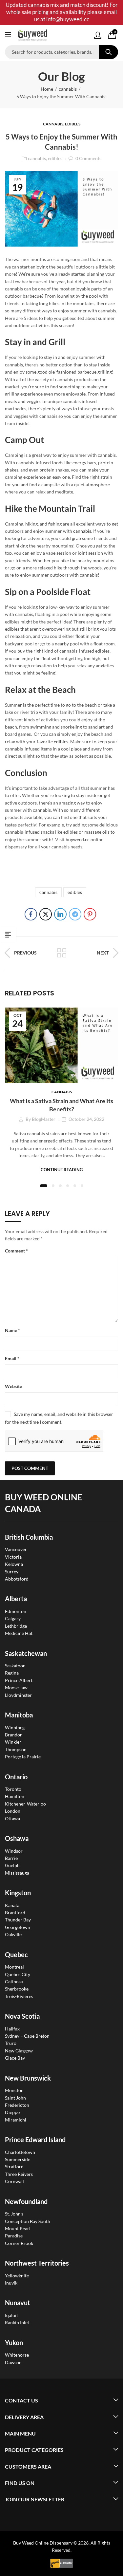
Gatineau (14, 1982)
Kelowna (14, 1564)
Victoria (13, 1557)
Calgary (13, 1618)
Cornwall (14, 2181)
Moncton (14, 2090)
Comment (16, 1251)
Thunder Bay (18, 1920)
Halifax (12, 2029)
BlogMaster (44, 1119)
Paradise (14, 2236)
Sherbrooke (17, 1989)
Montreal (14, 1967)
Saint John (15, 2098)
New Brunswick (28, 2078)
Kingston (18, 1893)
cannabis (68, 89)
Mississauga (17, 1873)
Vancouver (16, 1549)
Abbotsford (17, 1579)
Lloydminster (18, 1695)
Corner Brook (19, 2243)
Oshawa (17, 1838)
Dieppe (12, 2112)
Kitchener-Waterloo (25, 1804)
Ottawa (12, 1818)
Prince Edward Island (35, 2140)
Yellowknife (17, 2276)
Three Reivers (19, 2174)
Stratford (14, 2167)
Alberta (16, 1599)
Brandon (14, 1735)
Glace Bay (15, 2058)
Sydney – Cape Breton (27, 2036)
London (13, 1811)
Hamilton (15, 1796)
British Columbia (29, 1537)
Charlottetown (20, 2152)
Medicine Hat (19, 1633)
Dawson (13, 2362)
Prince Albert (19, 1680)
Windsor (14, 1851)
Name (12, 1330)
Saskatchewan (26, 1653)
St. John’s (14, 2214)
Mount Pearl (18, 2228)
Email (12, 1358)
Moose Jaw (16, 1687)
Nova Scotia (22, 2016)
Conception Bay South (28, 2221)
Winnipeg (15, 1727)
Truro (11, 2043)
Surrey (12, 1572)
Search (109, 52)
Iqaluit (11, 2315)
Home (47, 89)
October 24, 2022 (86, 1119)
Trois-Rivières (19, 1996)
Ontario (16, 1777)
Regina (12, 1673)
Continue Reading (62, 1170)
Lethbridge (16, 1626)
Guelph (12, 1865)
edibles (73, 124)
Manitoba (19, 1715)
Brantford (15, 1912)
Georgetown (18, 1927)
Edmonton (16, 1611)
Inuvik (11, 2283)
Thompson (16, 1749)
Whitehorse (17, 2355)
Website (13, 1386)
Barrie (11, 1858)
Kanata (12, 1905)
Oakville (13, 1934)
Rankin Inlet (17, 2322)
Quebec (16, 1955)
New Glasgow (19, 2051)
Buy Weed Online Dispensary (43, 2543)
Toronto (13, 1789)
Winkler (13, 1742)
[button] (44, 1186)
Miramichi (16, 2120)
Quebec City (18, 1974)
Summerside (18, 2159)
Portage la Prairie (23, 1757)
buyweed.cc (78, 839)
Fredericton (17, 2105)
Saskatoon (15, 1666)
